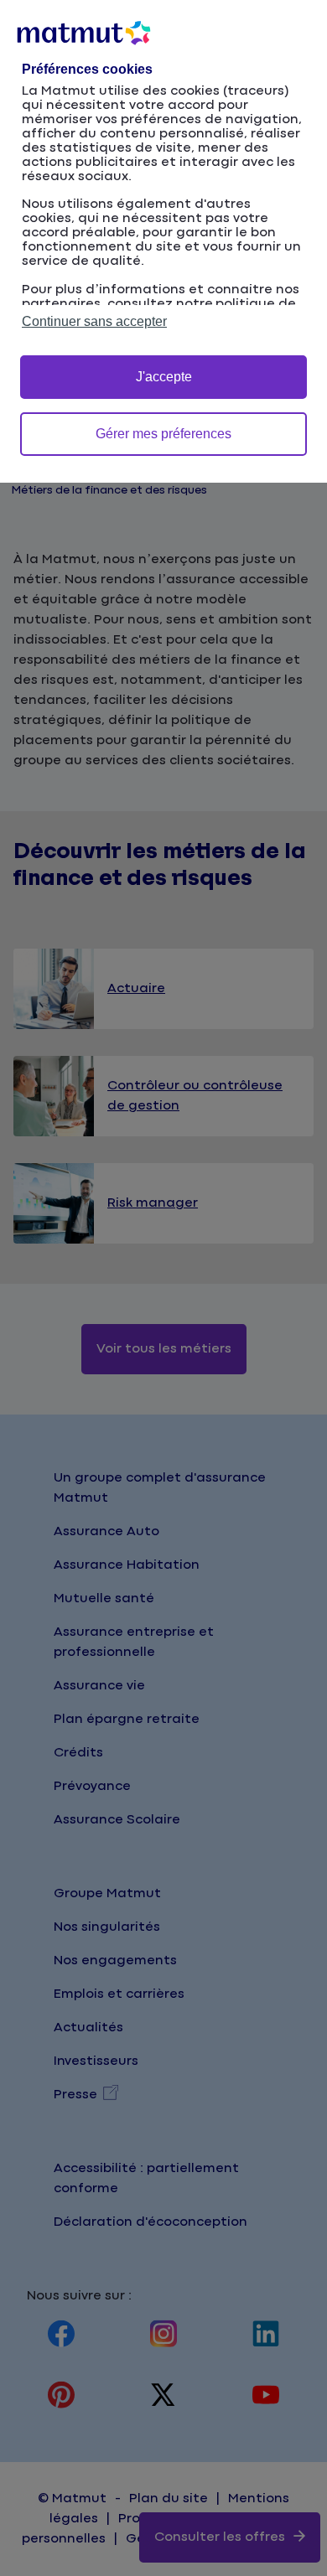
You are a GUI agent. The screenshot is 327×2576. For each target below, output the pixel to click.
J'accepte (164, 377)
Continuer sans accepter (94, 321)
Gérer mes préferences (163, 434)
